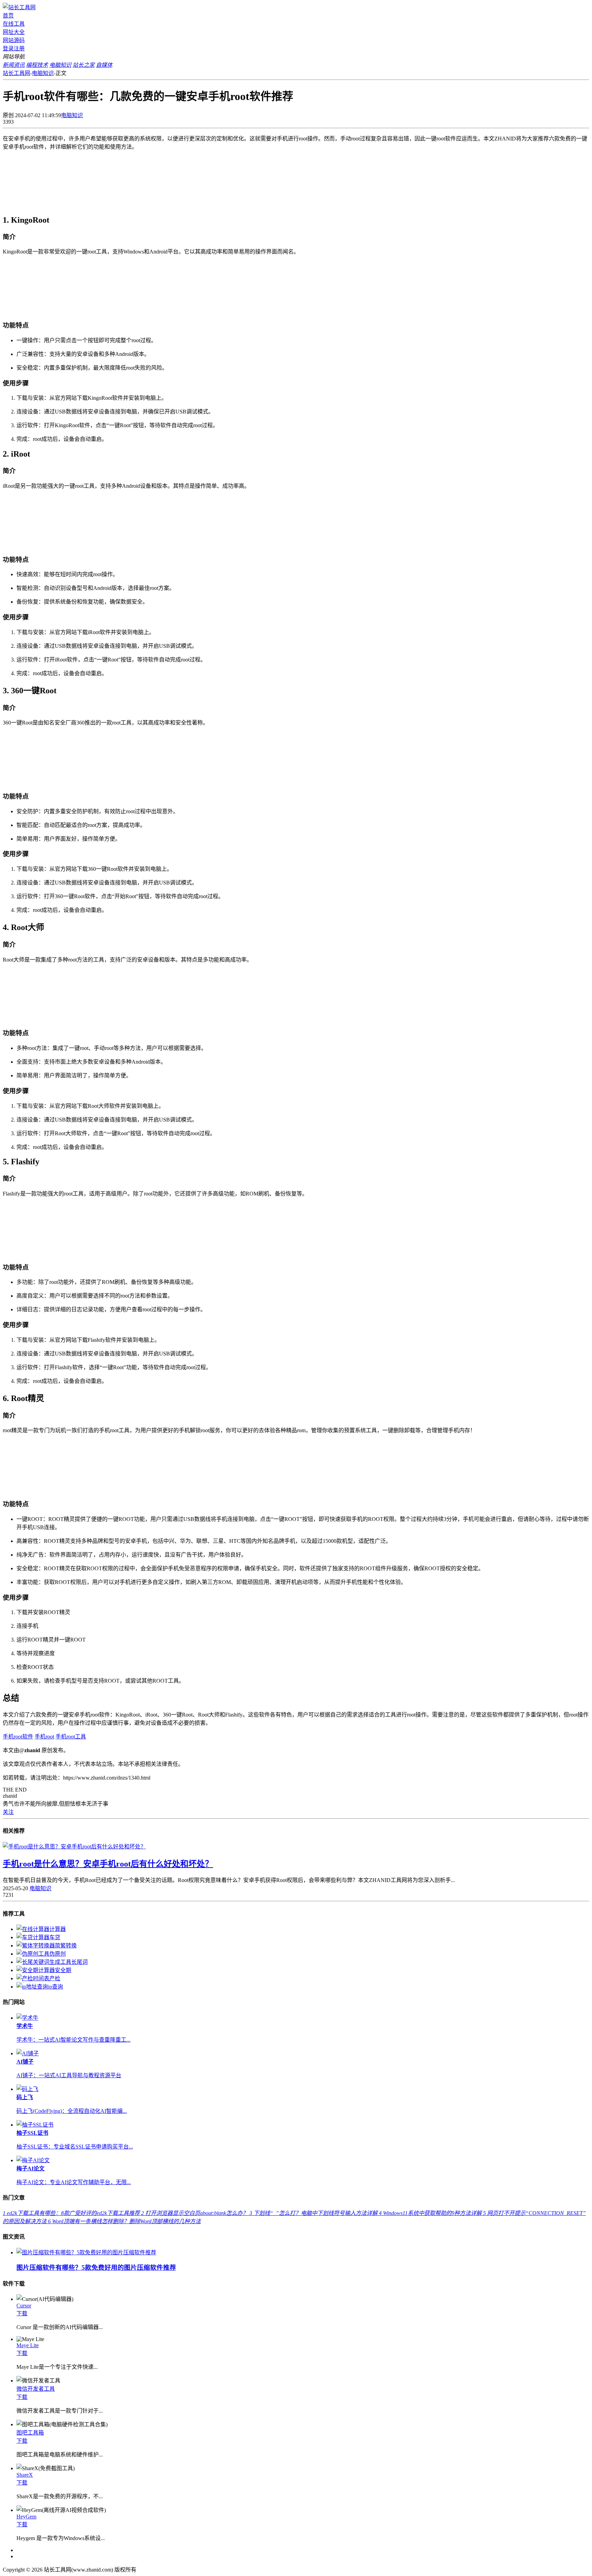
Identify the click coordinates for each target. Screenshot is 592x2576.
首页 (8, 16)
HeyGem (26, 2517)
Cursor (24, 2306)
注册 (19, 48)
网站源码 (14, 40)
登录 (8, 48)
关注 (8, 1812)
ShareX (25, 2475)
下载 (22, 2313)
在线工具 (14, 24)
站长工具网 (16, 73)
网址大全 (14, 32)
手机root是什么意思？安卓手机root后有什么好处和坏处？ (108, 1864)
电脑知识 (43, 73)
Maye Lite (28, 2345)
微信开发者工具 (36, 2389)
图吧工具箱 (30, 2433)
